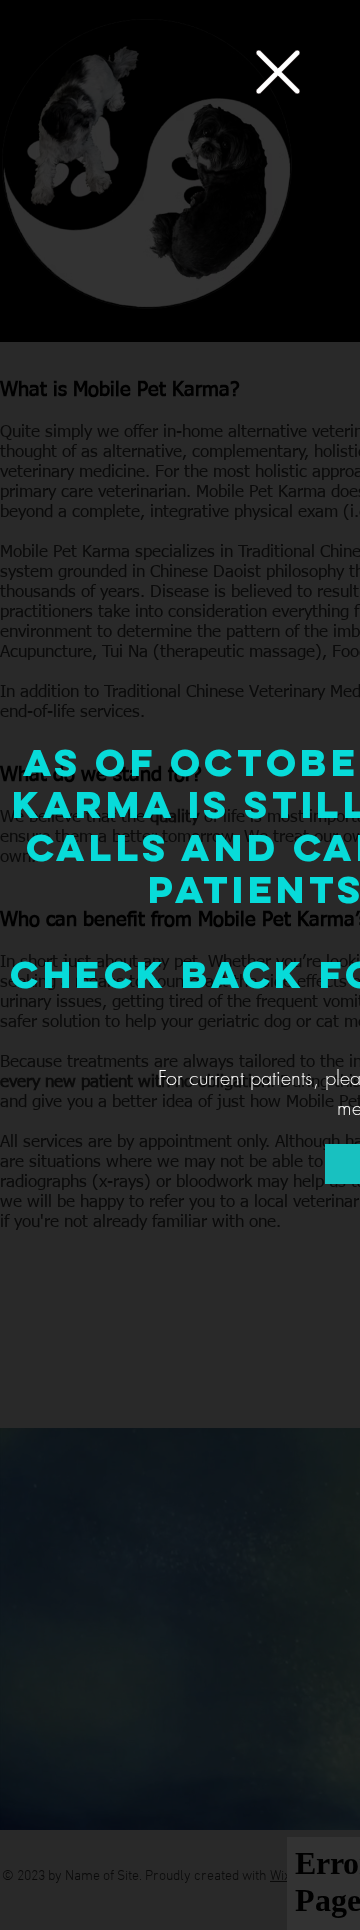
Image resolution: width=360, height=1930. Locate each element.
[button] (278, 72)
